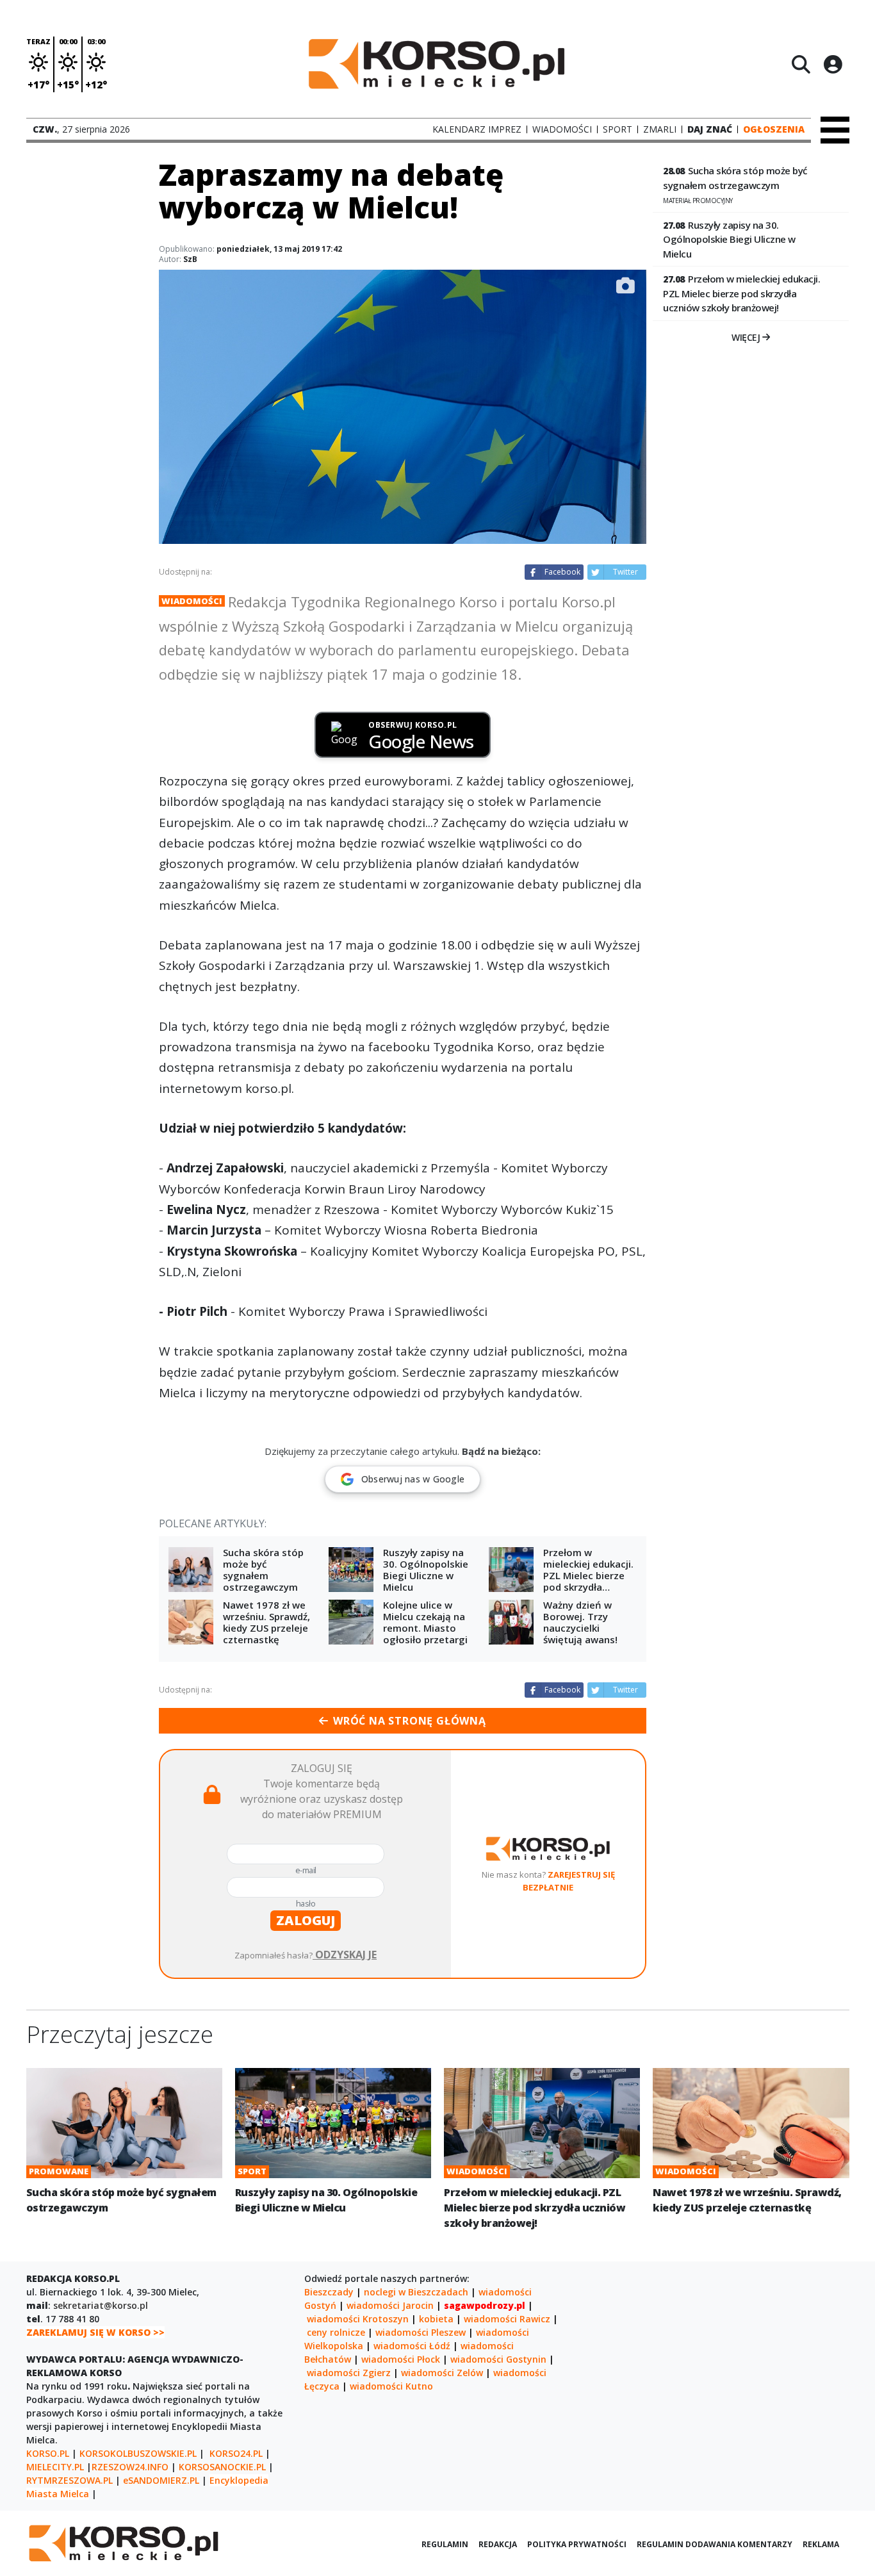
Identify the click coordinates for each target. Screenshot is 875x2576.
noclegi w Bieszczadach (416, 2292)
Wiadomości (192, 601)
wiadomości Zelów (442, 2373)
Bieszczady (329, 2292)
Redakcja (498, 2544)
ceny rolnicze (336, 2332)
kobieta (436, 2319)
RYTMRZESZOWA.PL (70, 2480)
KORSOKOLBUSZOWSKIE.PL (138, 2453)
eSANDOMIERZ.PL (161, 2480)
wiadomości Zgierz (349, 2373)
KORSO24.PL (236, 2453)
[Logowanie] (833, 64)
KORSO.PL (48, 2453)
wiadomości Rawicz (507, 2319)
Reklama (821, 2544)
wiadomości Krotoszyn (358, 2319)
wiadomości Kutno (391, 2386)
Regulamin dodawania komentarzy (715, 2544)
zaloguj (306, 1920)
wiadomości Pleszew (421, 2332)
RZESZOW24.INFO (130, 2467)
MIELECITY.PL (55, 2467)
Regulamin (445, 2544)
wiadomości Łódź (412, 2346)
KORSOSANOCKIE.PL (222, 2467)
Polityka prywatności (577, 2544)
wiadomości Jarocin (390, 2305)
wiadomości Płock (401, 2359)
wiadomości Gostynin (498, 2359)
